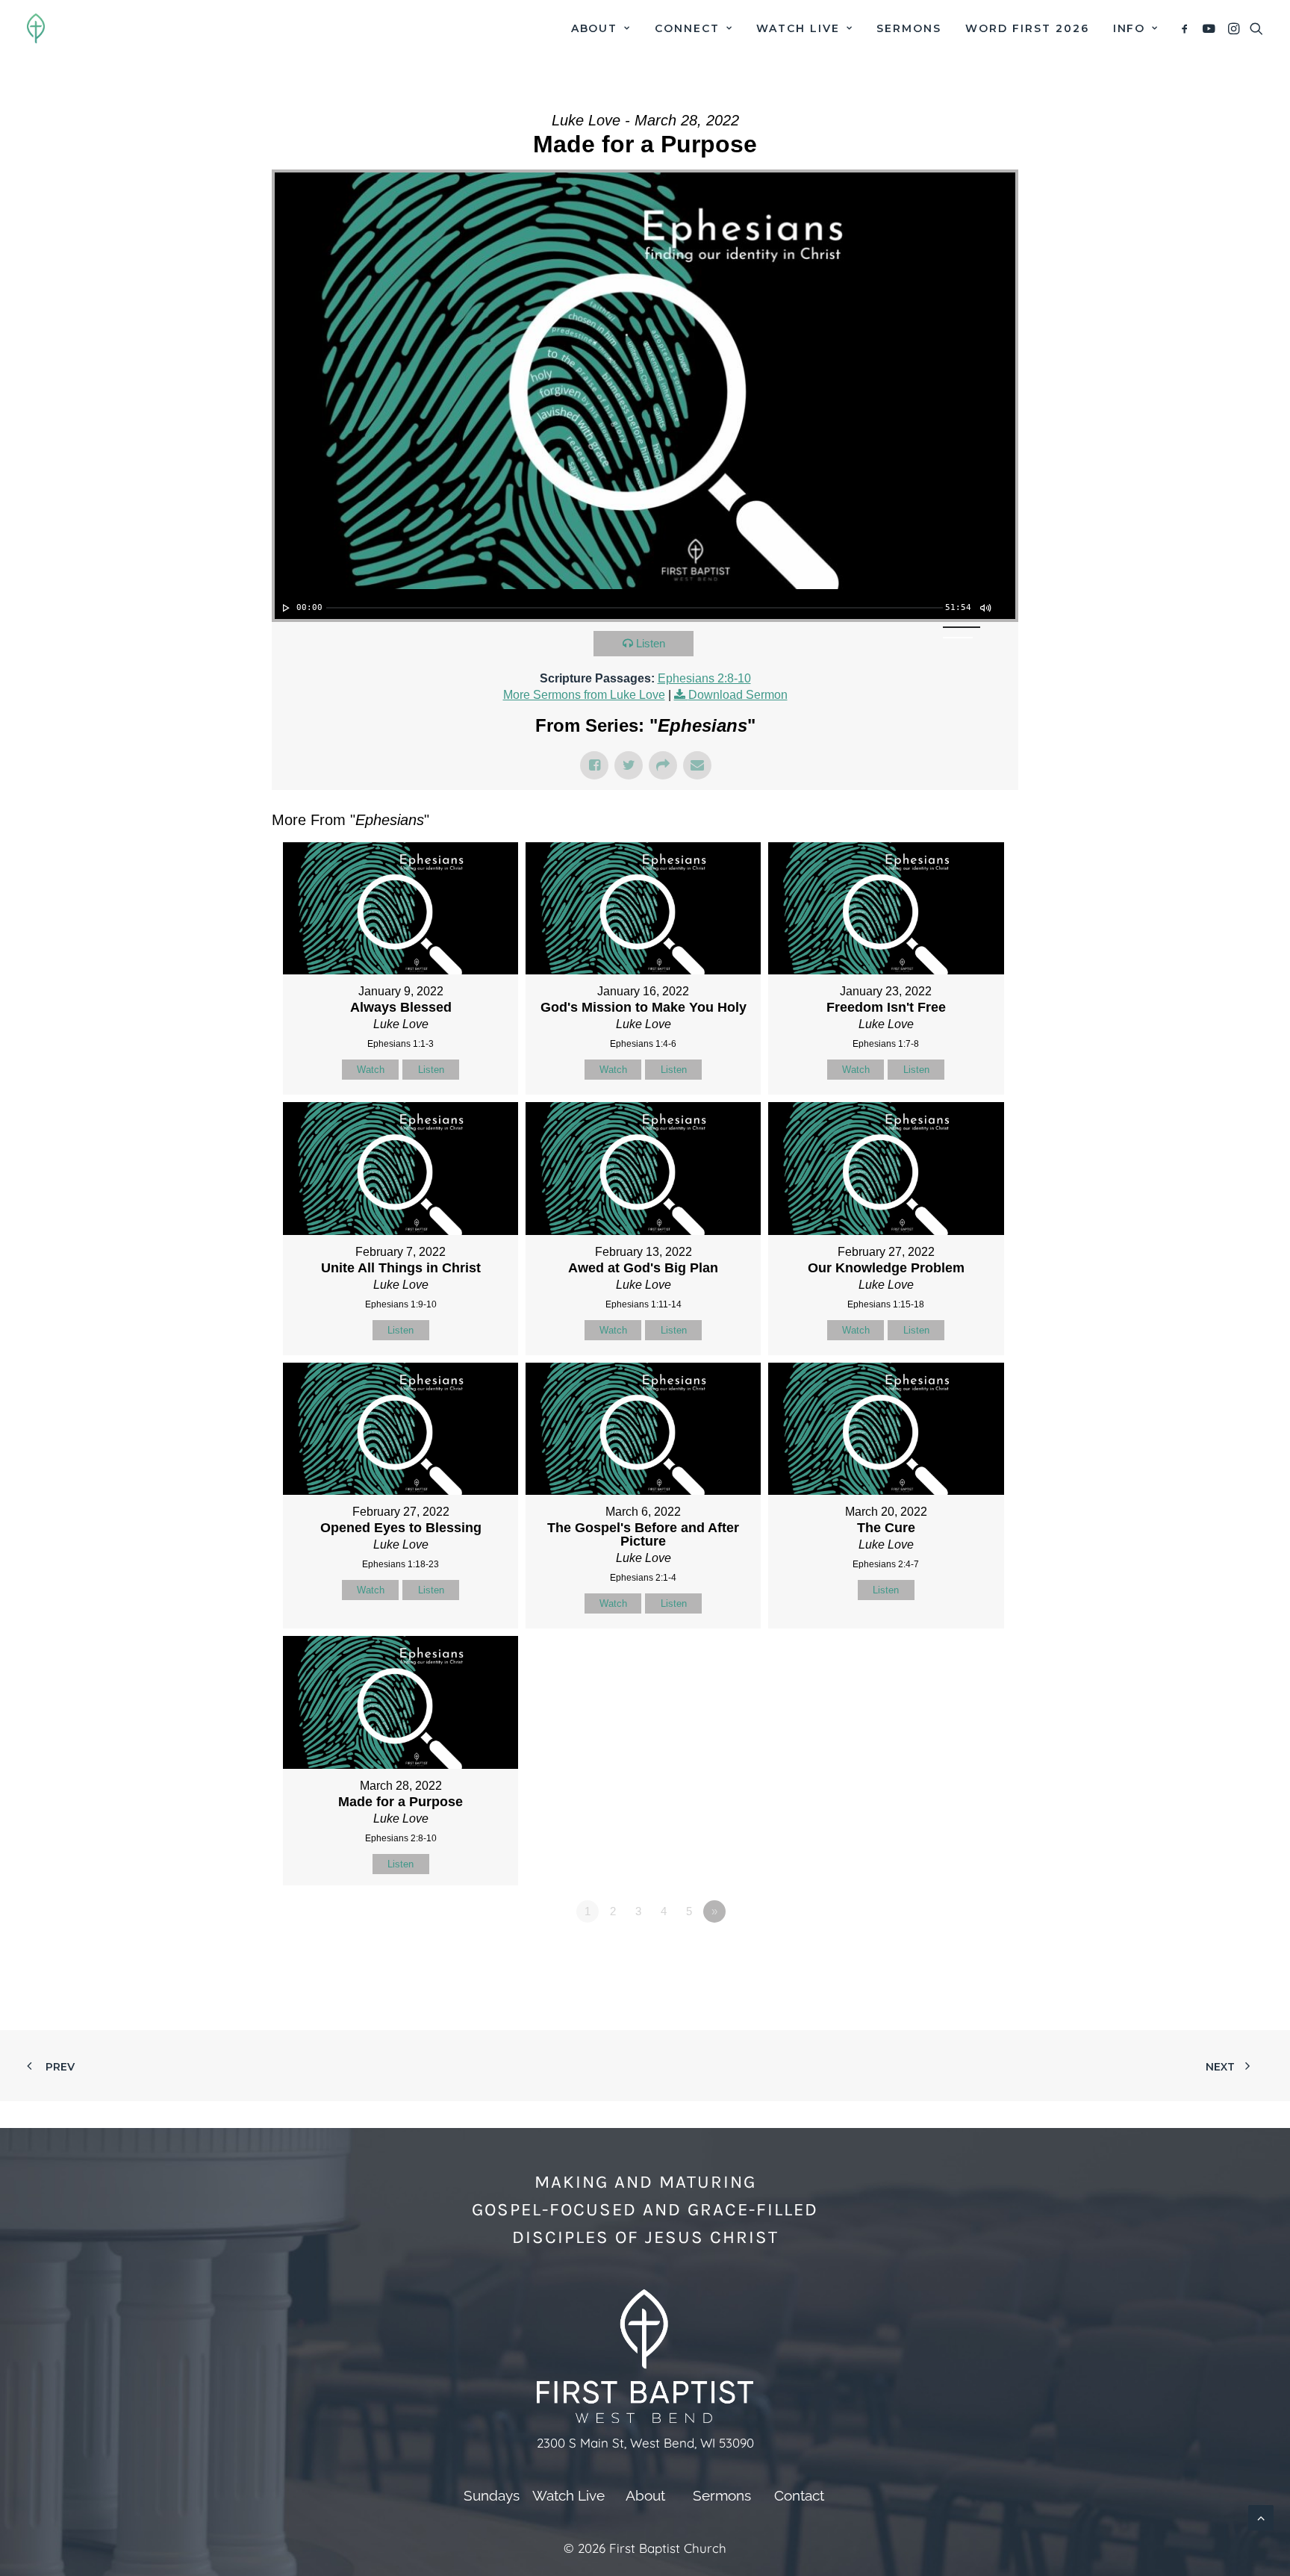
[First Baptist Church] (36, 28)
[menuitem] (601, 28)
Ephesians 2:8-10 (704, 678)
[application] (645, 604)
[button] (1187, 28)
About (595, 28)
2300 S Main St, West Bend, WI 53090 (645, 2443)
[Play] (284, 608)
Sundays (492, 2495)
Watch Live (798, 28)
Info (1129, 28)
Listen (651, 643)
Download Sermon (738, 695)
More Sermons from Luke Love (584, 695)
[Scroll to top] (1261, 2517)
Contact (799, 2495)
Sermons (909, 28)
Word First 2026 (1027, 28)
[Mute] (985, 608)
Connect (687, 28)
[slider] (635, 608)
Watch (371, 1070)
